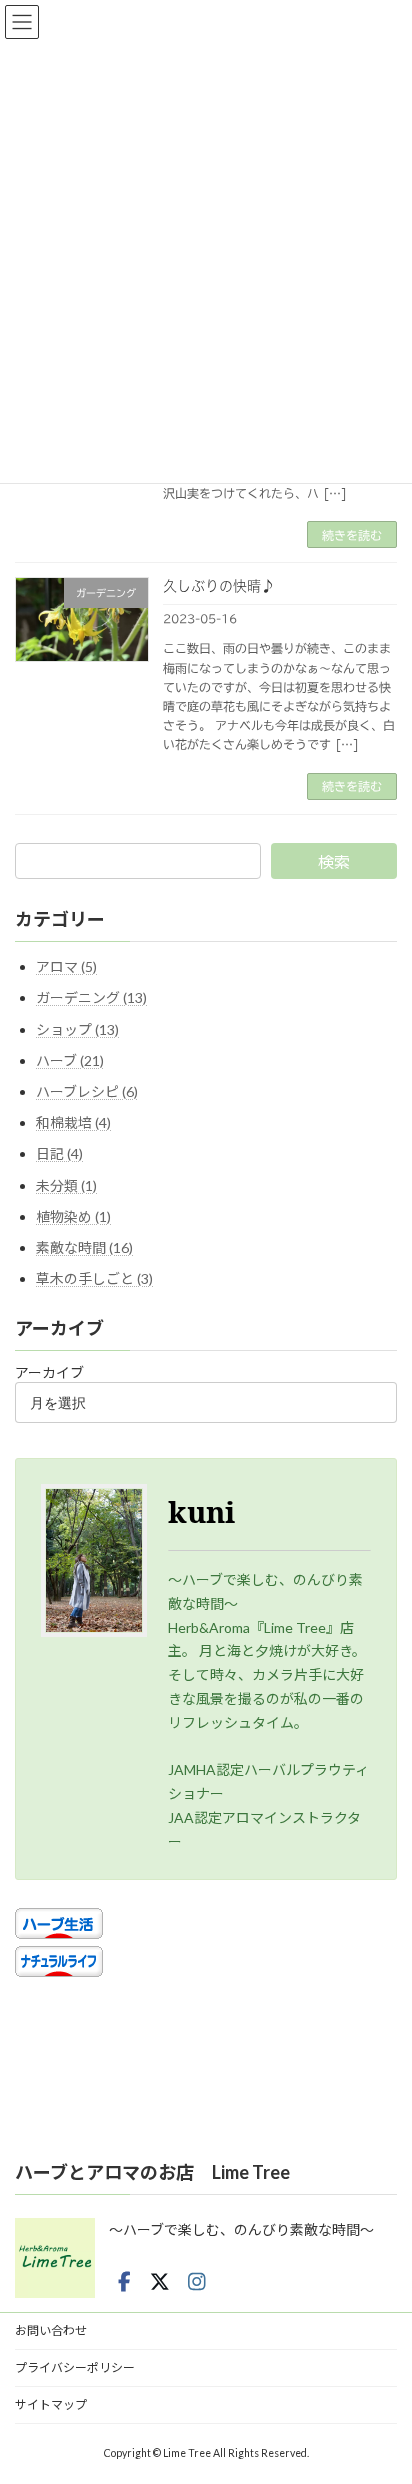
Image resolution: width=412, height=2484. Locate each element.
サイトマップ (51, 2404)
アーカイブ (49, 1372)
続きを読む (352, 535)
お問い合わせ (51, 2330)
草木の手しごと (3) (94, 1278)
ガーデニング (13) (91, 997)
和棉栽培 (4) (73, 1122)
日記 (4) (59, 1153)
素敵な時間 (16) (84, 1247)
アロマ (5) (66, 966)
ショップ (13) (77, 1028)
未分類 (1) (66, 1184)
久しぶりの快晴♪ (219, 586)
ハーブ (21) (70, 1059)
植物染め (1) (73, 1215)
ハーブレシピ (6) (87, 1091)
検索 (334, 861)
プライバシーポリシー (75, 2367)
